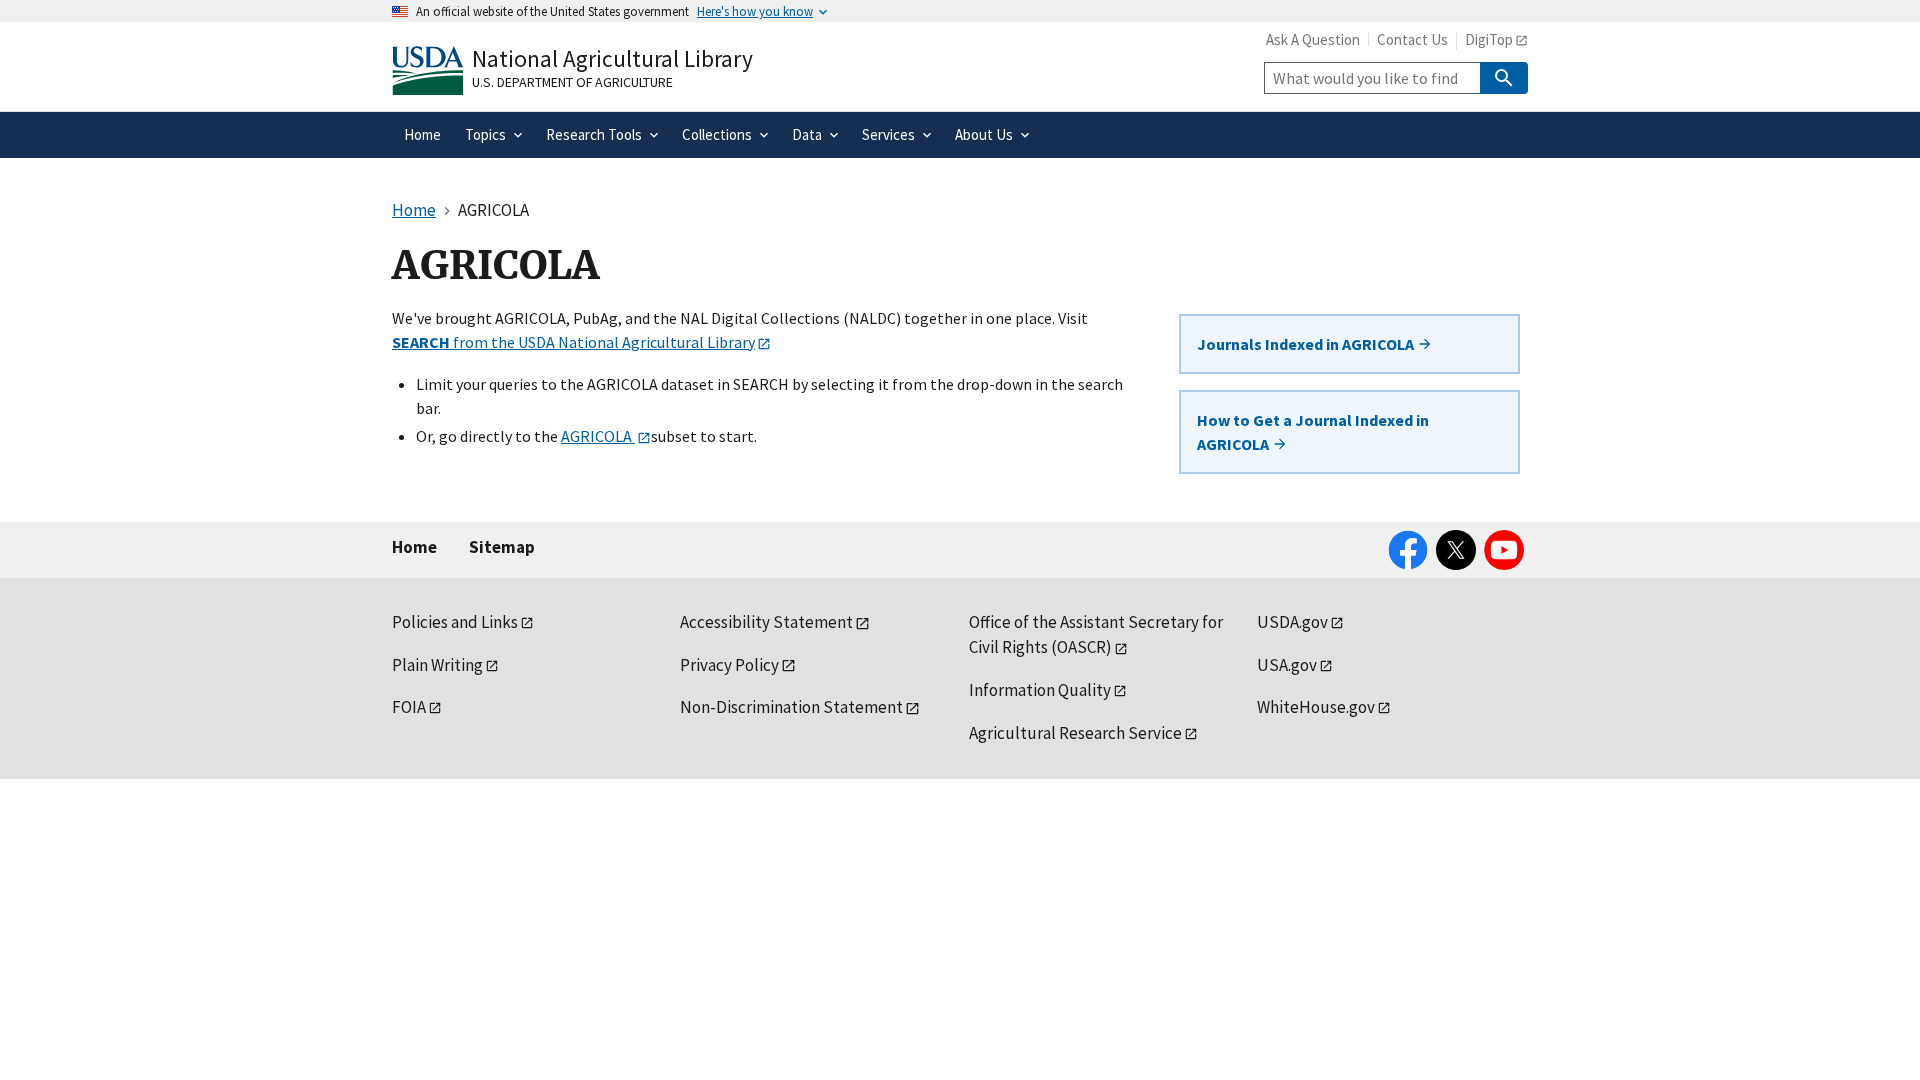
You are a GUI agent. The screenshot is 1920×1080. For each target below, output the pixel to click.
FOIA (409, 707)
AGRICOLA (598, 436)
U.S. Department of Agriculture (572, 82)
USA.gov (1287, 665)
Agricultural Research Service (1075, 733)
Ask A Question (1313, 39)
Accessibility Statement (766, 622)
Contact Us (1412, 39)
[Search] (1504, 78)
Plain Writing (437, 665)
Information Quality (1040, 690)
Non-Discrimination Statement (791, 707)
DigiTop (1489, 39)
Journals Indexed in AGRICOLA (1307, 344)
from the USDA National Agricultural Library (573, 342)
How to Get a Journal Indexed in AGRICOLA (1313, 432)
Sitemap (502, 547)
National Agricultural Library (612, 58)
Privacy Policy (729, 665)
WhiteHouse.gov (1316, 707)
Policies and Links (455, 622)
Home (414, 547)
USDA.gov (1292, 622)
